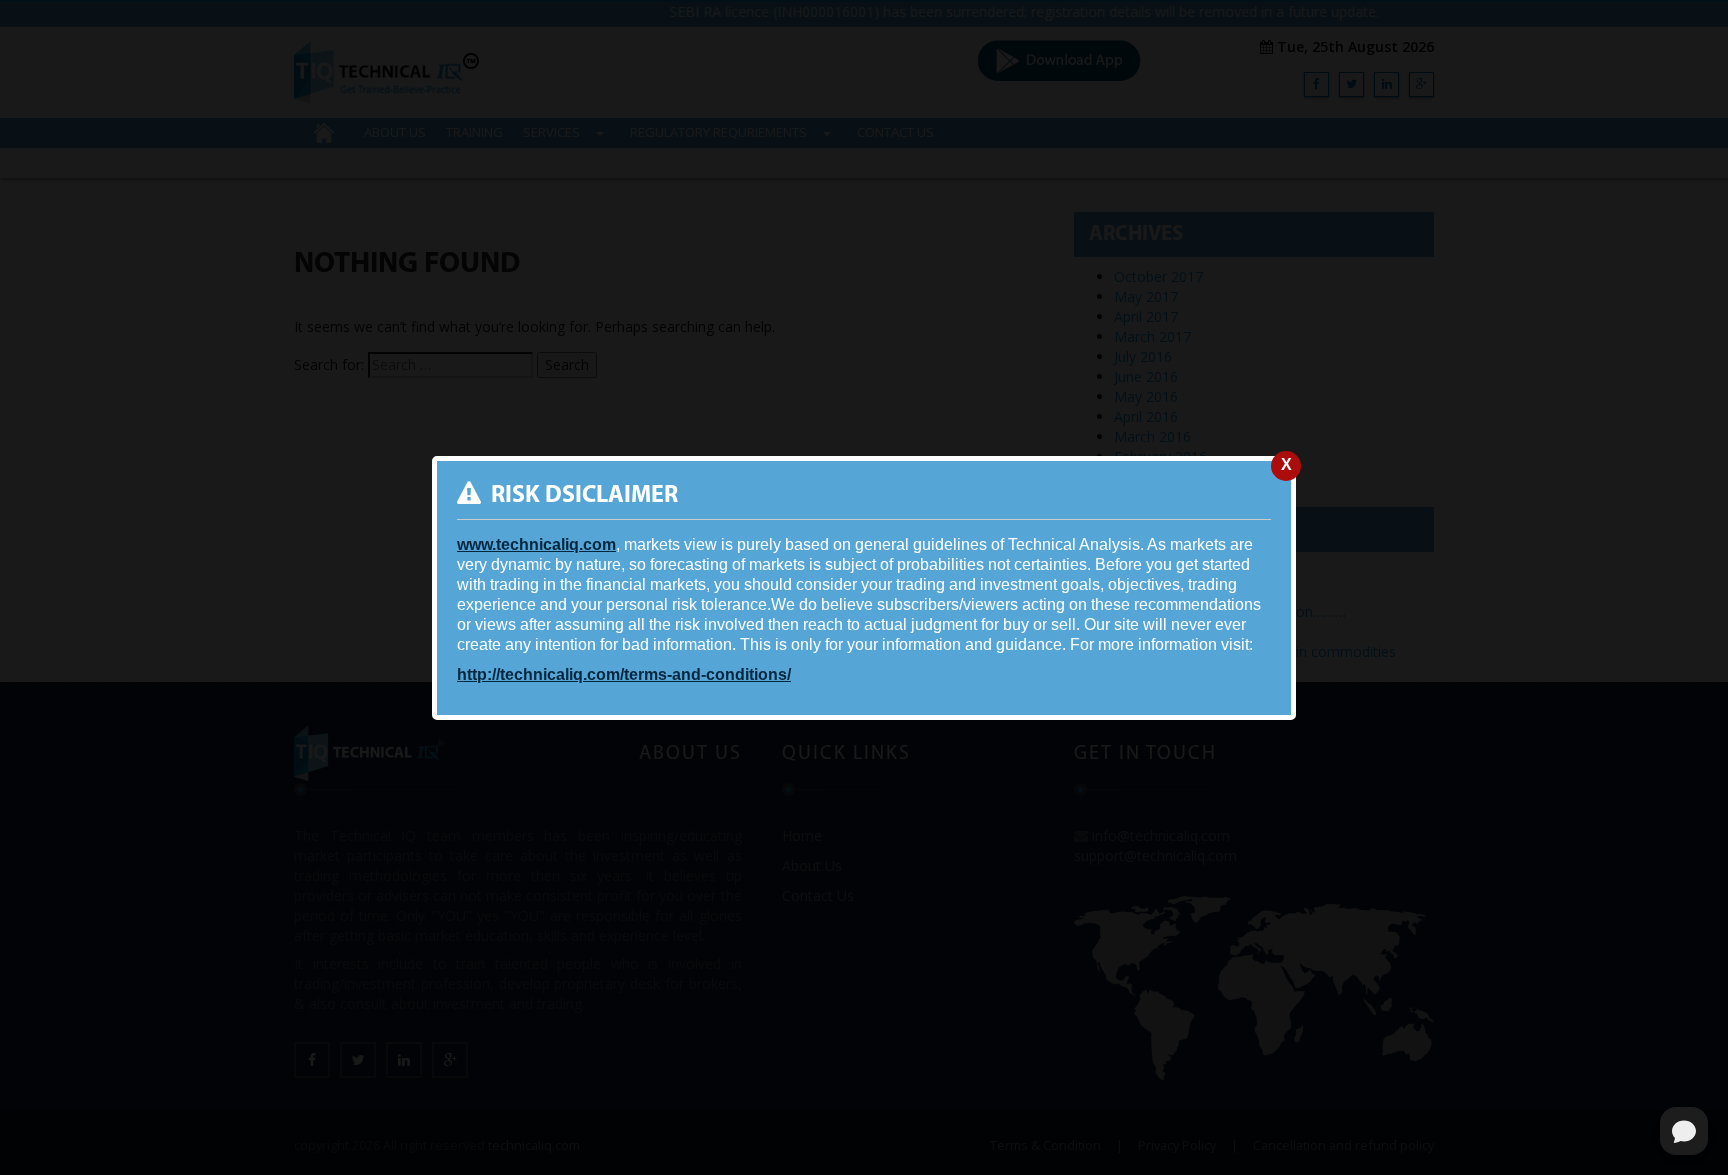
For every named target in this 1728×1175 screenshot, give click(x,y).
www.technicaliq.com (536, 544)
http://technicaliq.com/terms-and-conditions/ (624, 674)
